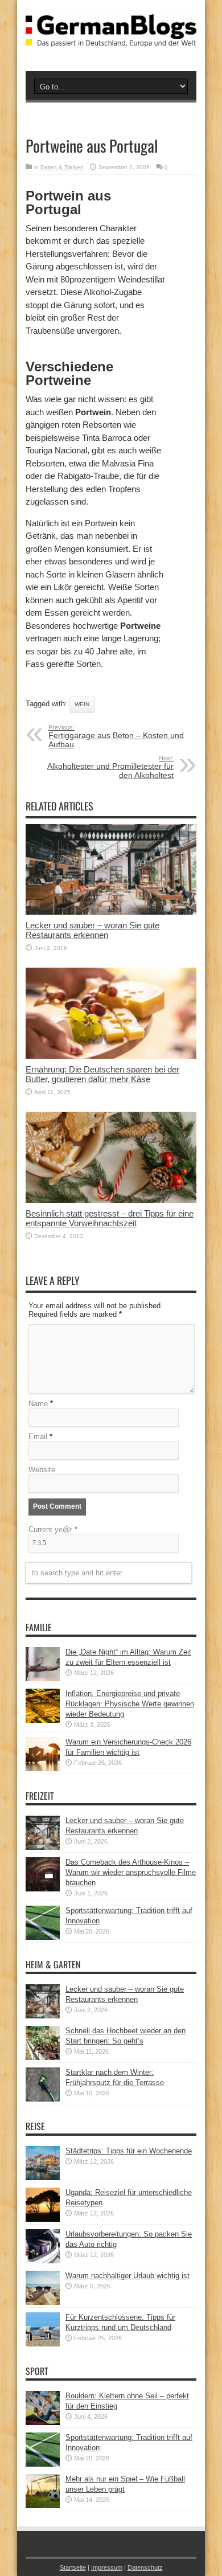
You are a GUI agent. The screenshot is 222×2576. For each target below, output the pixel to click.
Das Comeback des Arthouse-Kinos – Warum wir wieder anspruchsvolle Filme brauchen (131, 1872)
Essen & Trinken (62, 167)
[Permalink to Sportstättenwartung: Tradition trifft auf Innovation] (43, 1937)
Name (38, 1404)
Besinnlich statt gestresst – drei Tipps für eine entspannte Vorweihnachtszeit (110, 1218)
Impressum (107, 2567)
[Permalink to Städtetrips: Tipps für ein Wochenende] (43, 2178)
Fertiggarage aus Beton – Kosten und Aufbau (116, 736)
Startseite (73, 2567)
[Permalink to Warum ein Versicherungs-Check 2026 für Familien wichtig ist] (43, 1769)
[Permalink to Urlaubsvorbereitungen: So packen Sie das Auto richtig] (43, 2261)
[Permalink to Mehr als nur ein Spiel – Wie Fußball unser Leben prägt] (43, 2506)
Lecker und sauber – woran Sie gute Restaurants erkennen (92, 930)
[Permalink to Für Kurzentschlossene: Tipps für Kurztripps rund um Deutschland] (43, 2344)
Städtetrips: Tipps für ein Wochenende (129, 2151)
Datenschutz (145, 2567)
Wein (82, 704)
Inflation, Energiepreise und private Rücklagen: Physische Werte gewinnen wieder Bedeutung (130, 1704)
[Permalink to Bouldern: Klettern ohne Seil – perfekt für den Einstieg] (43, 2423)
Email (38, 1437)
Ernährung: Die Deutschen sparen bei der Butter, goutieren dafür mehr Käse (102, 1074)
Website (42, 1470)
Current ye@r (53, 1529)
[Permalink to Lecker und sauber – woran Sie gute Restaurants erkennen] (111, 912)
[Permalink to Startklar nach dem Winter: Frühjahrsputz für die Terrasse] (43, 2099)
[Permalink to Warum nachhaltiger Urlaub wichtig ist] (43, 2302)
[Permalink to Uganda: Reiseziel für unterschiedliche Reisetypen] (43, 2219)
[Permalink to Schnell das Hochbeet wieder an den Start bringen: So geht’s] (43, 2057)
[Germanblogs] (111, 38)
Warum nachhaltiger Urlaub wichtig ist (128, 2276)
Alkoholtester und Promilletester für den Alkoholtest (110, 767)
